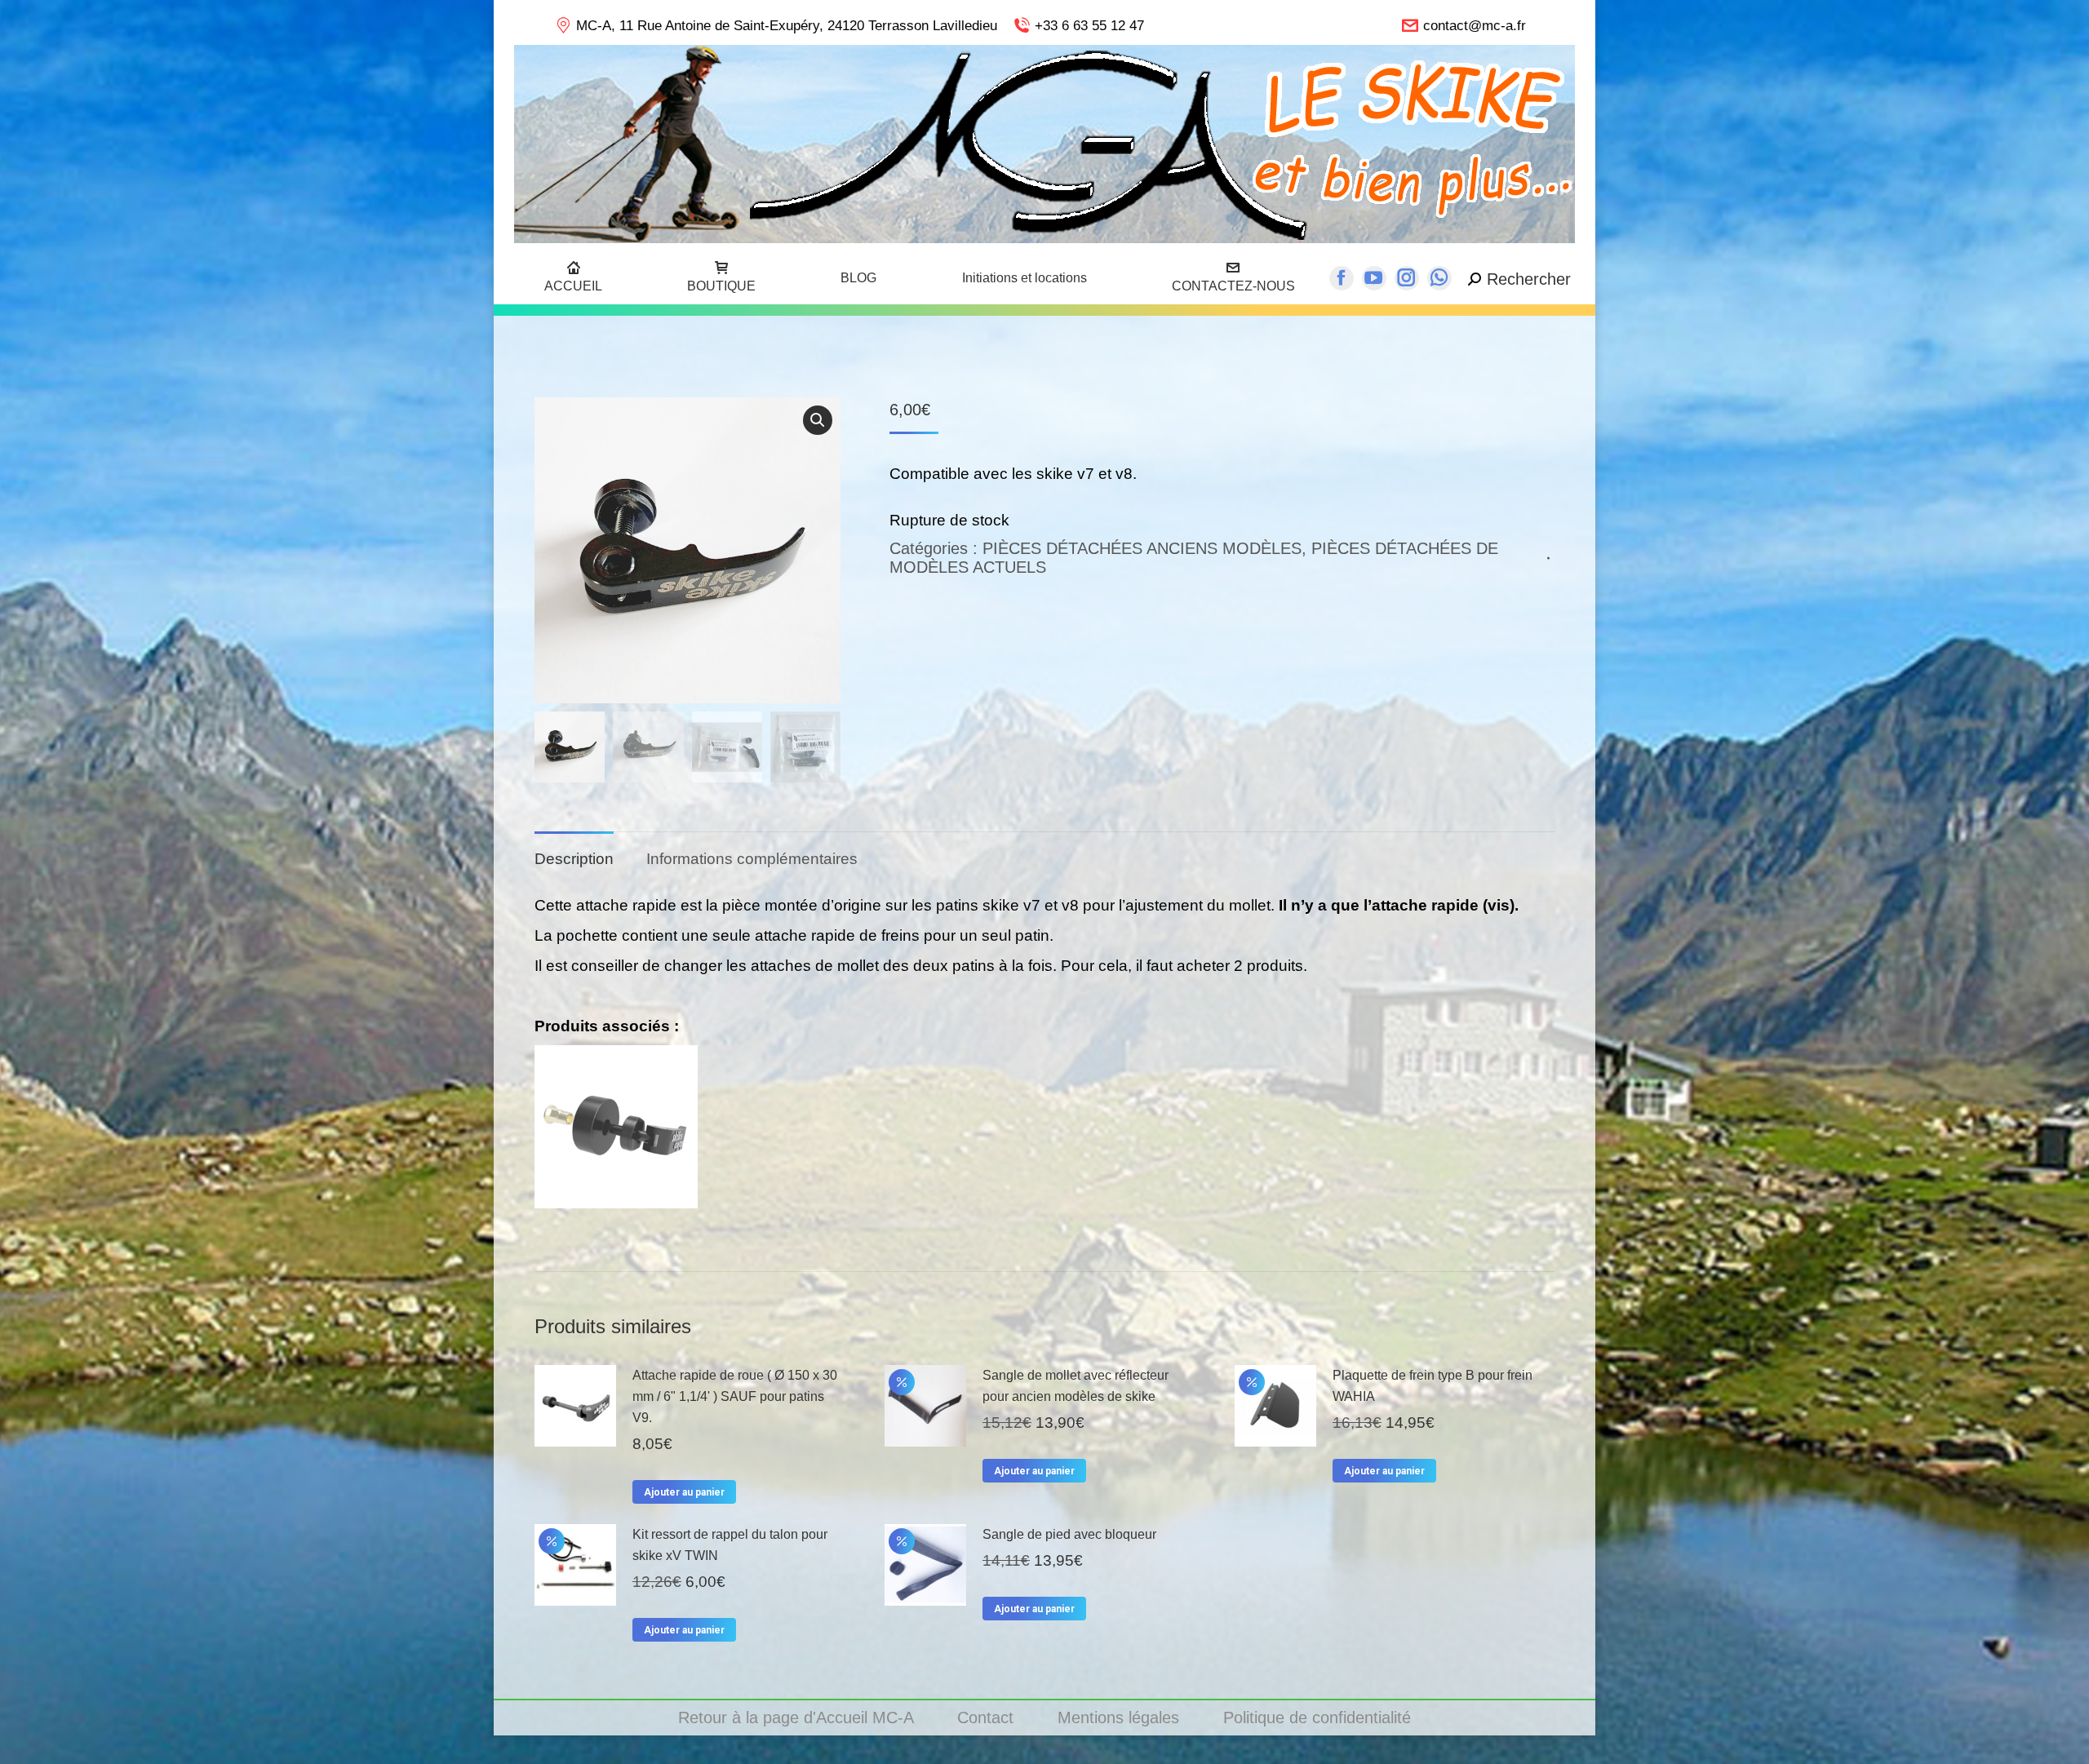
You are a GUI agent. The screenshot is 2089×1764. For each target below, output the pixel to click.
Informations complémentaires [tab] (752, 859)
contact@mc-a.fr (1475, 26)
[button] (818, 420)
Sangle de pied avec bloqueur (1069, 1534)
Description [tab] (574, 859)
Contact (988, 1717)
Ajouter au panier (684, 1492)
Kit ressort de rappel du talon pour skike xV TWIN (730, 1545)
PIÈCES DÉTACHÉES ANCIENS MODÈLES (1142, 548)
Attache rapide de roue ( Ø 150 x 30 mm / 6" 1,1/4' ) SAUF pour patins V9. (735, 1396)
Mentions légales (1121, 1717)
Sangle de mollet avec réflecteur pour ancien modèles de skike (1076, 1386)
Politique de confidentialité (1317, 1717)
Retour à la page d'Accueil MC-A (798, 1717)
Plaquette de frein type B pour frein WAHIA (1433, 1386)
